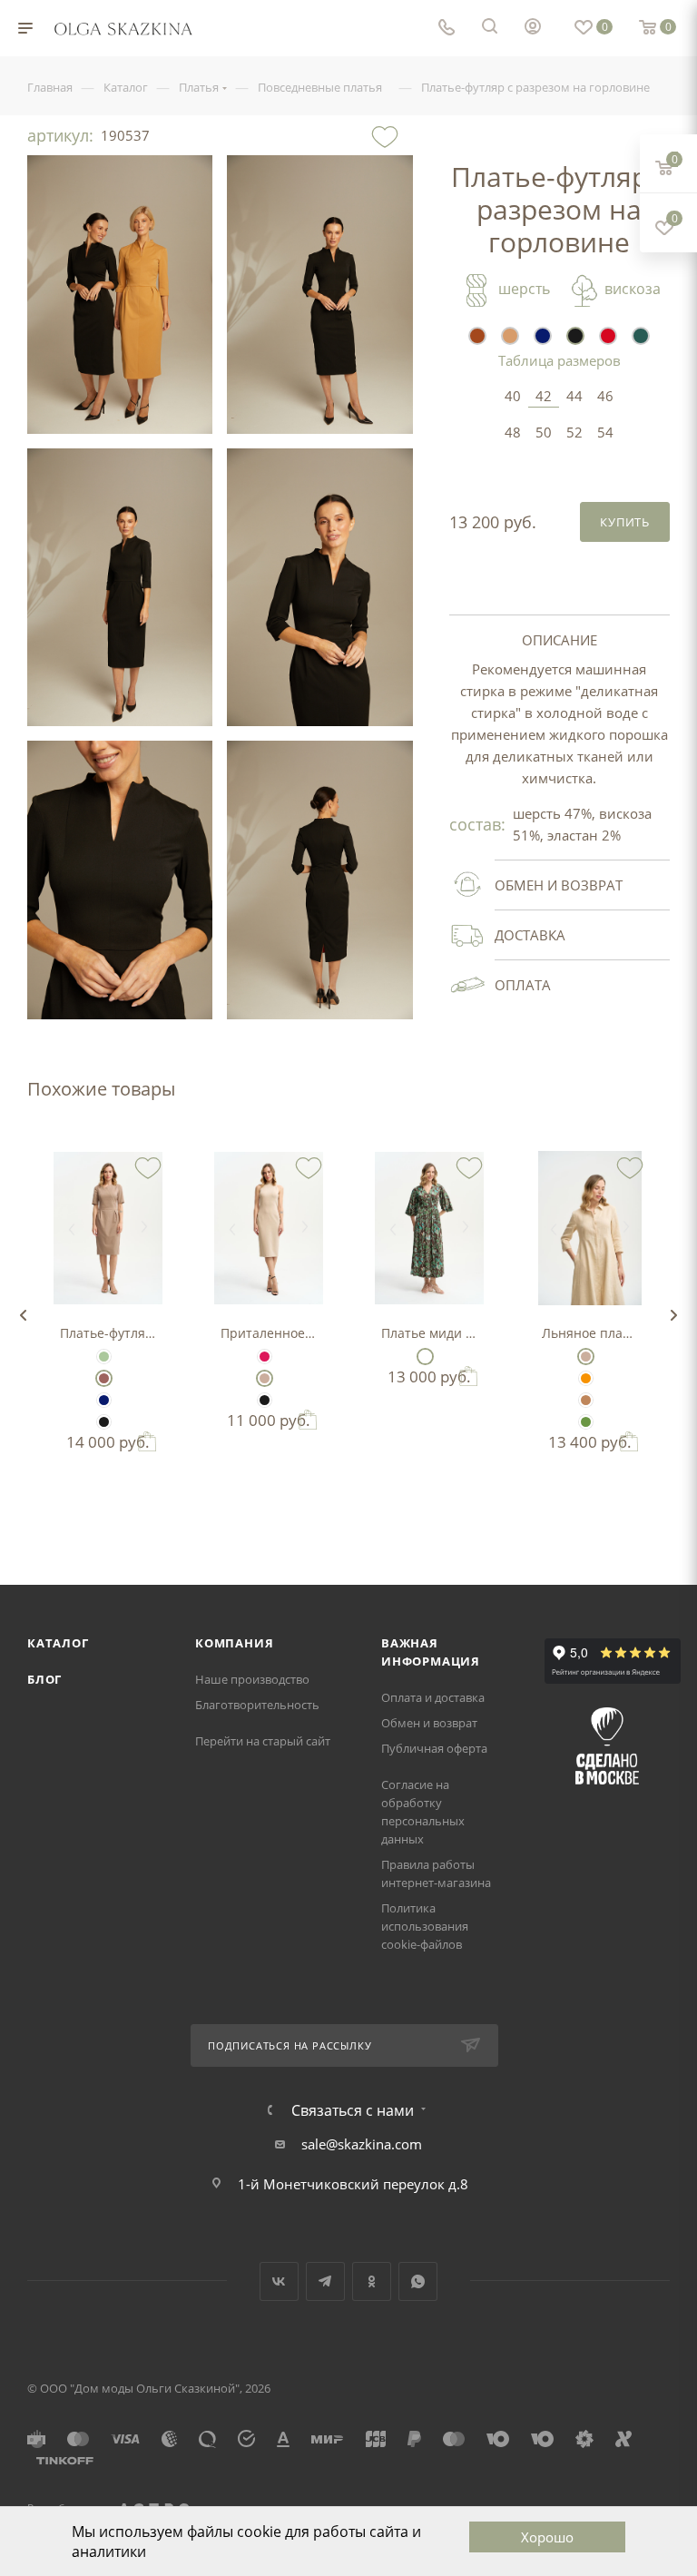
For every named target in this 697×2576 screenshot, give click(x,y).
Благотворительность (257, 1705)
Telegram (325, 2281)
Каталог (58, 1643)
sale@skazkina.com (362, 2144)
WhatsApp (418, 2281)
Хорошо (547, 2537)
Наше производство (252, 1679)
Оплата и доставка (433, 1697)
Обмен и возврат (429, 1723)
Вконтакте (279, 2281)
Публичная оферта (434, 1748)
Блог (44, 1679)
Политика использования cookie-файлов (425, 1926)
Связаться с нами (353, 2110)
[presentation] (23, 1315)
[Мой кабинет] (533, 28)
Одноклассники (372, 2281)
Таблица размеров (560, 360)
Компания (234, 1643)
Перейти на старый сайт (263, 1741)
